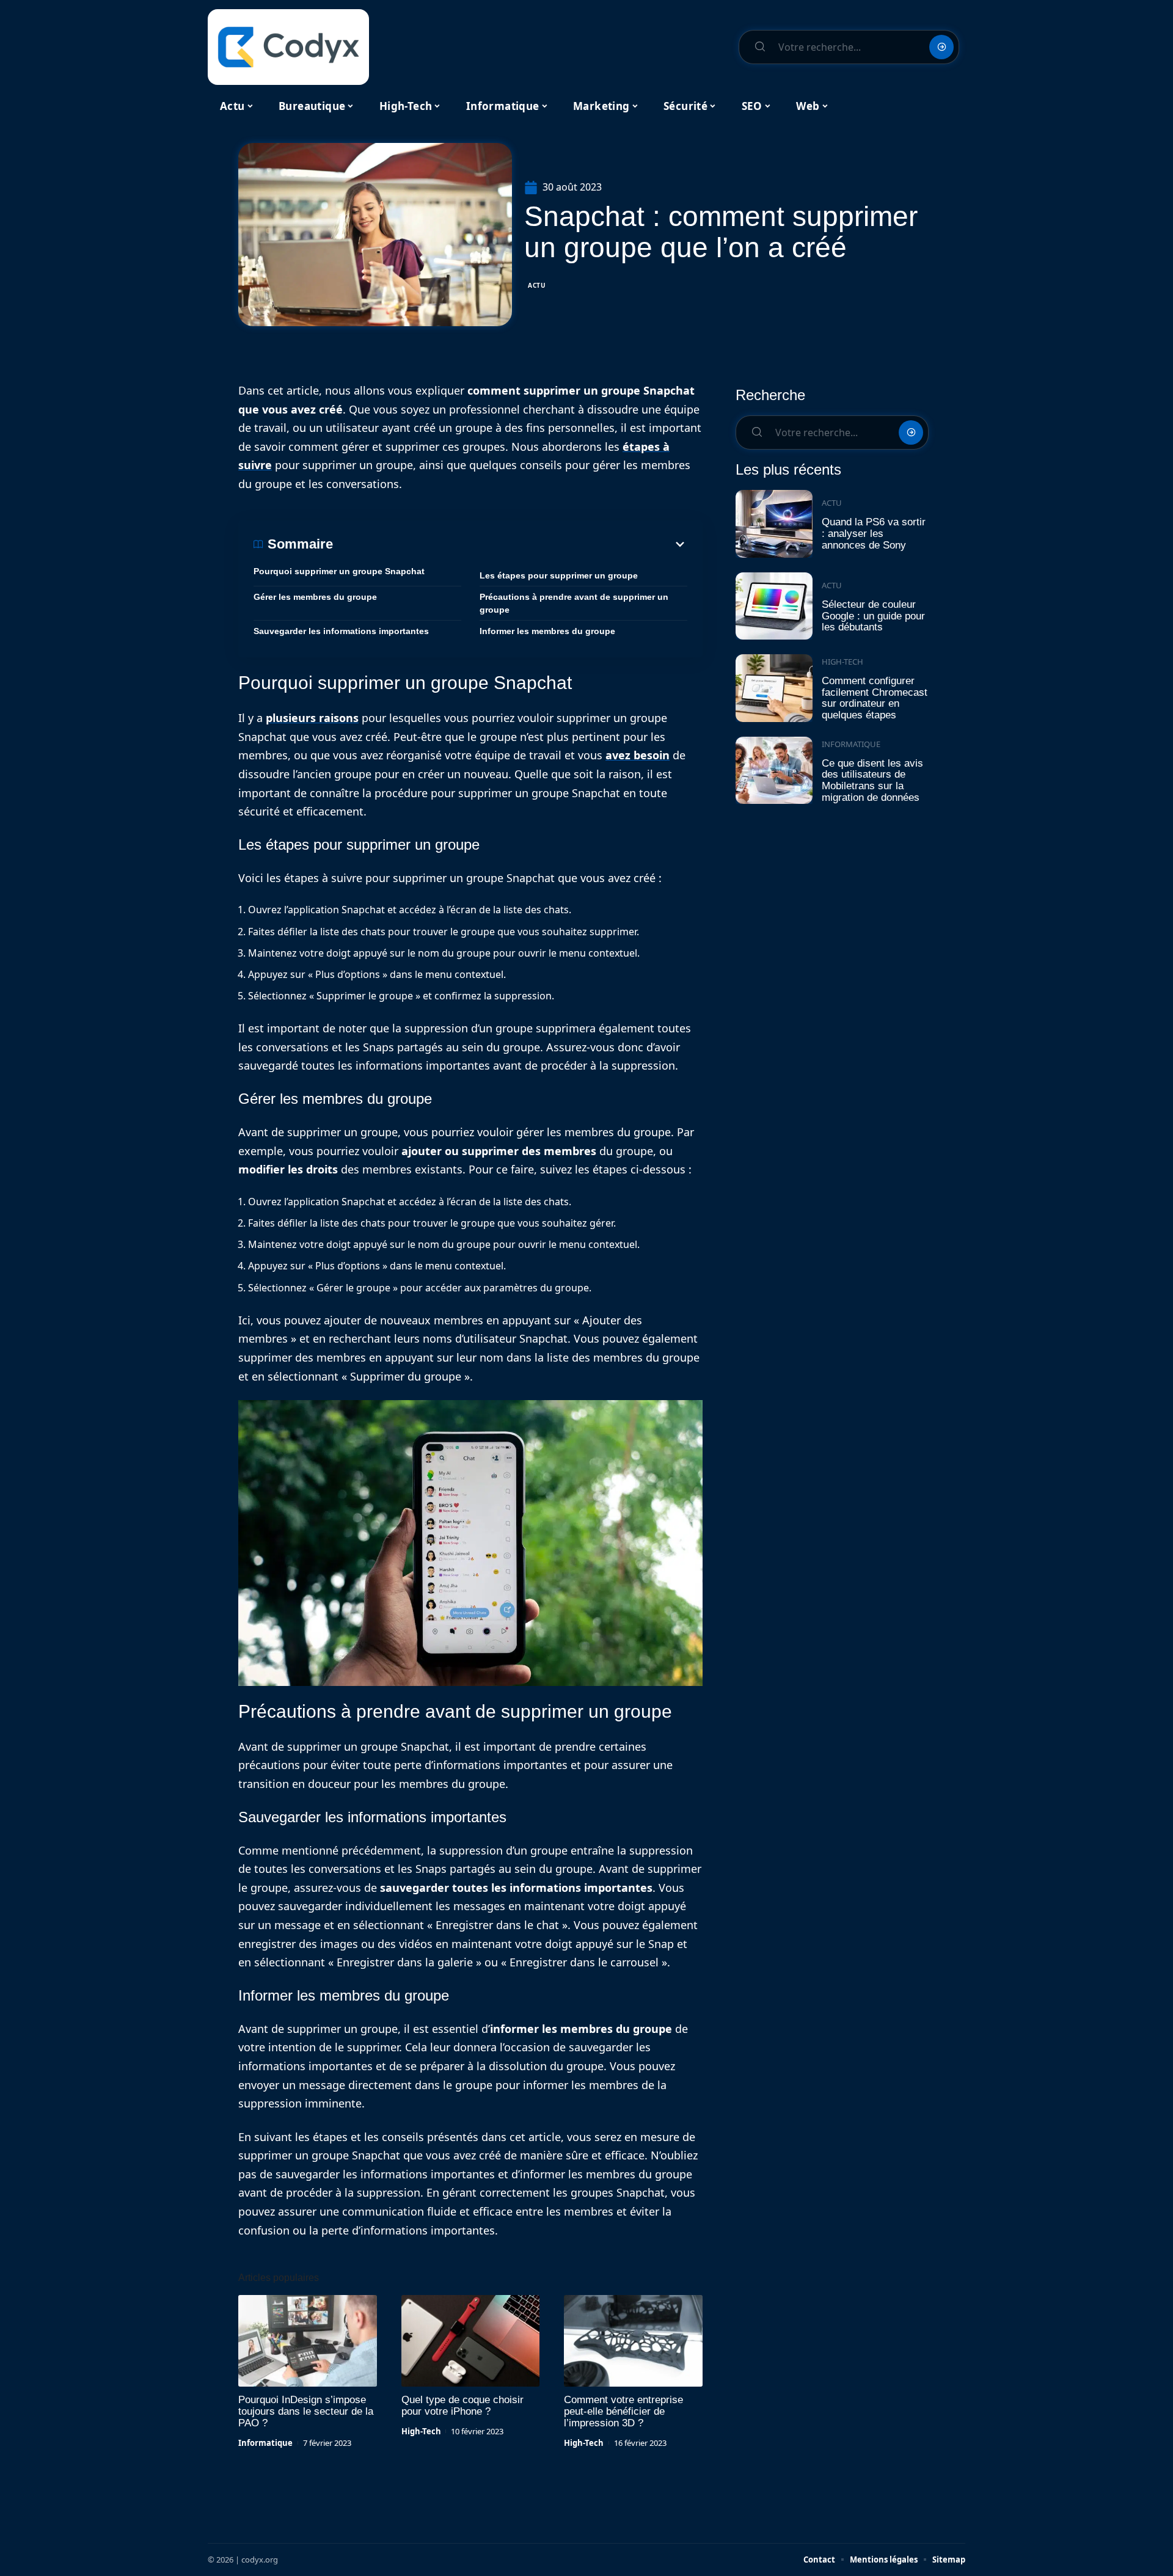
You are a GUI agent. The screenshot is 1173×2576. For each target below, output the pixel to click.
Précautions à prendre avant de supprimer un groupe (574, 603)
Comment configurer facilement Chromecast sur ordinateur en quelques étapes (875, 698)
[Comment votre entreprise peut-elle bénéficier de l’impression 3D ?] (633, 2341)
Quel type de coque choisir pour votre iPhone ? (462, 2406)
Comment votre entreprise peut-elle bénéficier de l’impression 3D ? (623, 2411)
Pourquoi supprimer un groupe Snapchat (339, 571)
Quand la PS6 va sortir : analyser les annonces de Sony (874, 533)
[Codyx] (288, 47)
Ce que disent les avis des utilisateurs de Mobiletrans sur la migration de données (872, 780)
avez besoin (638, 755)
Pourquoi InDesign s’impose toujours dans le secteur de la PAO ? (306, 2411)
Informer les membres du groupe (547, 631)
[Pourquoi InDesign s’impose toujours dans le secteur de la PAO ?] (308, 2341)
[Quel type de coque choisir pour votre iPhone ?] (471, 2341)
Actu (537, 285)
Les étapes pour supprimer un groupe (559, 575)
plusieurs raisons (312, 718)
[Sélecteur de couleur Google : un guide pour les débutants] (774, 606)
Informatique (265, 2443)
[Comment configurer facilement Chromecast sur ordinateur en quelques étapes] (774, 688)
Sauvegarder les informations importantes (341, 631)
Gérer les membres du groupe (315, 597)
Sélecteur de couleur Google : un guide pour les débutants (873, 616)
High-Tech (421, 2431)
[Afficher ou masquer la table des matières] (510, 544)
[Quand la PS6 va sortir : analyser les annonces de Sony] (774, 524)
